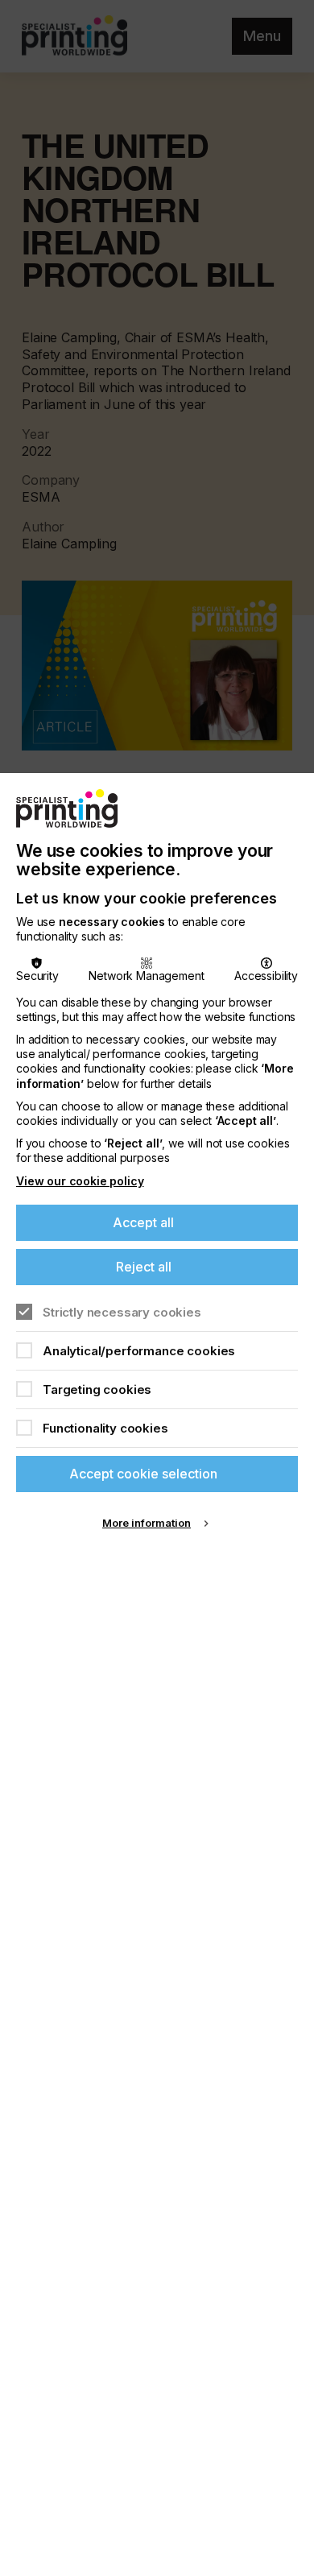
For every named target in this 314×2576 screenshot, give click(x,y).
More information (147, 1523)
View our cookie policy (80, 1181)
